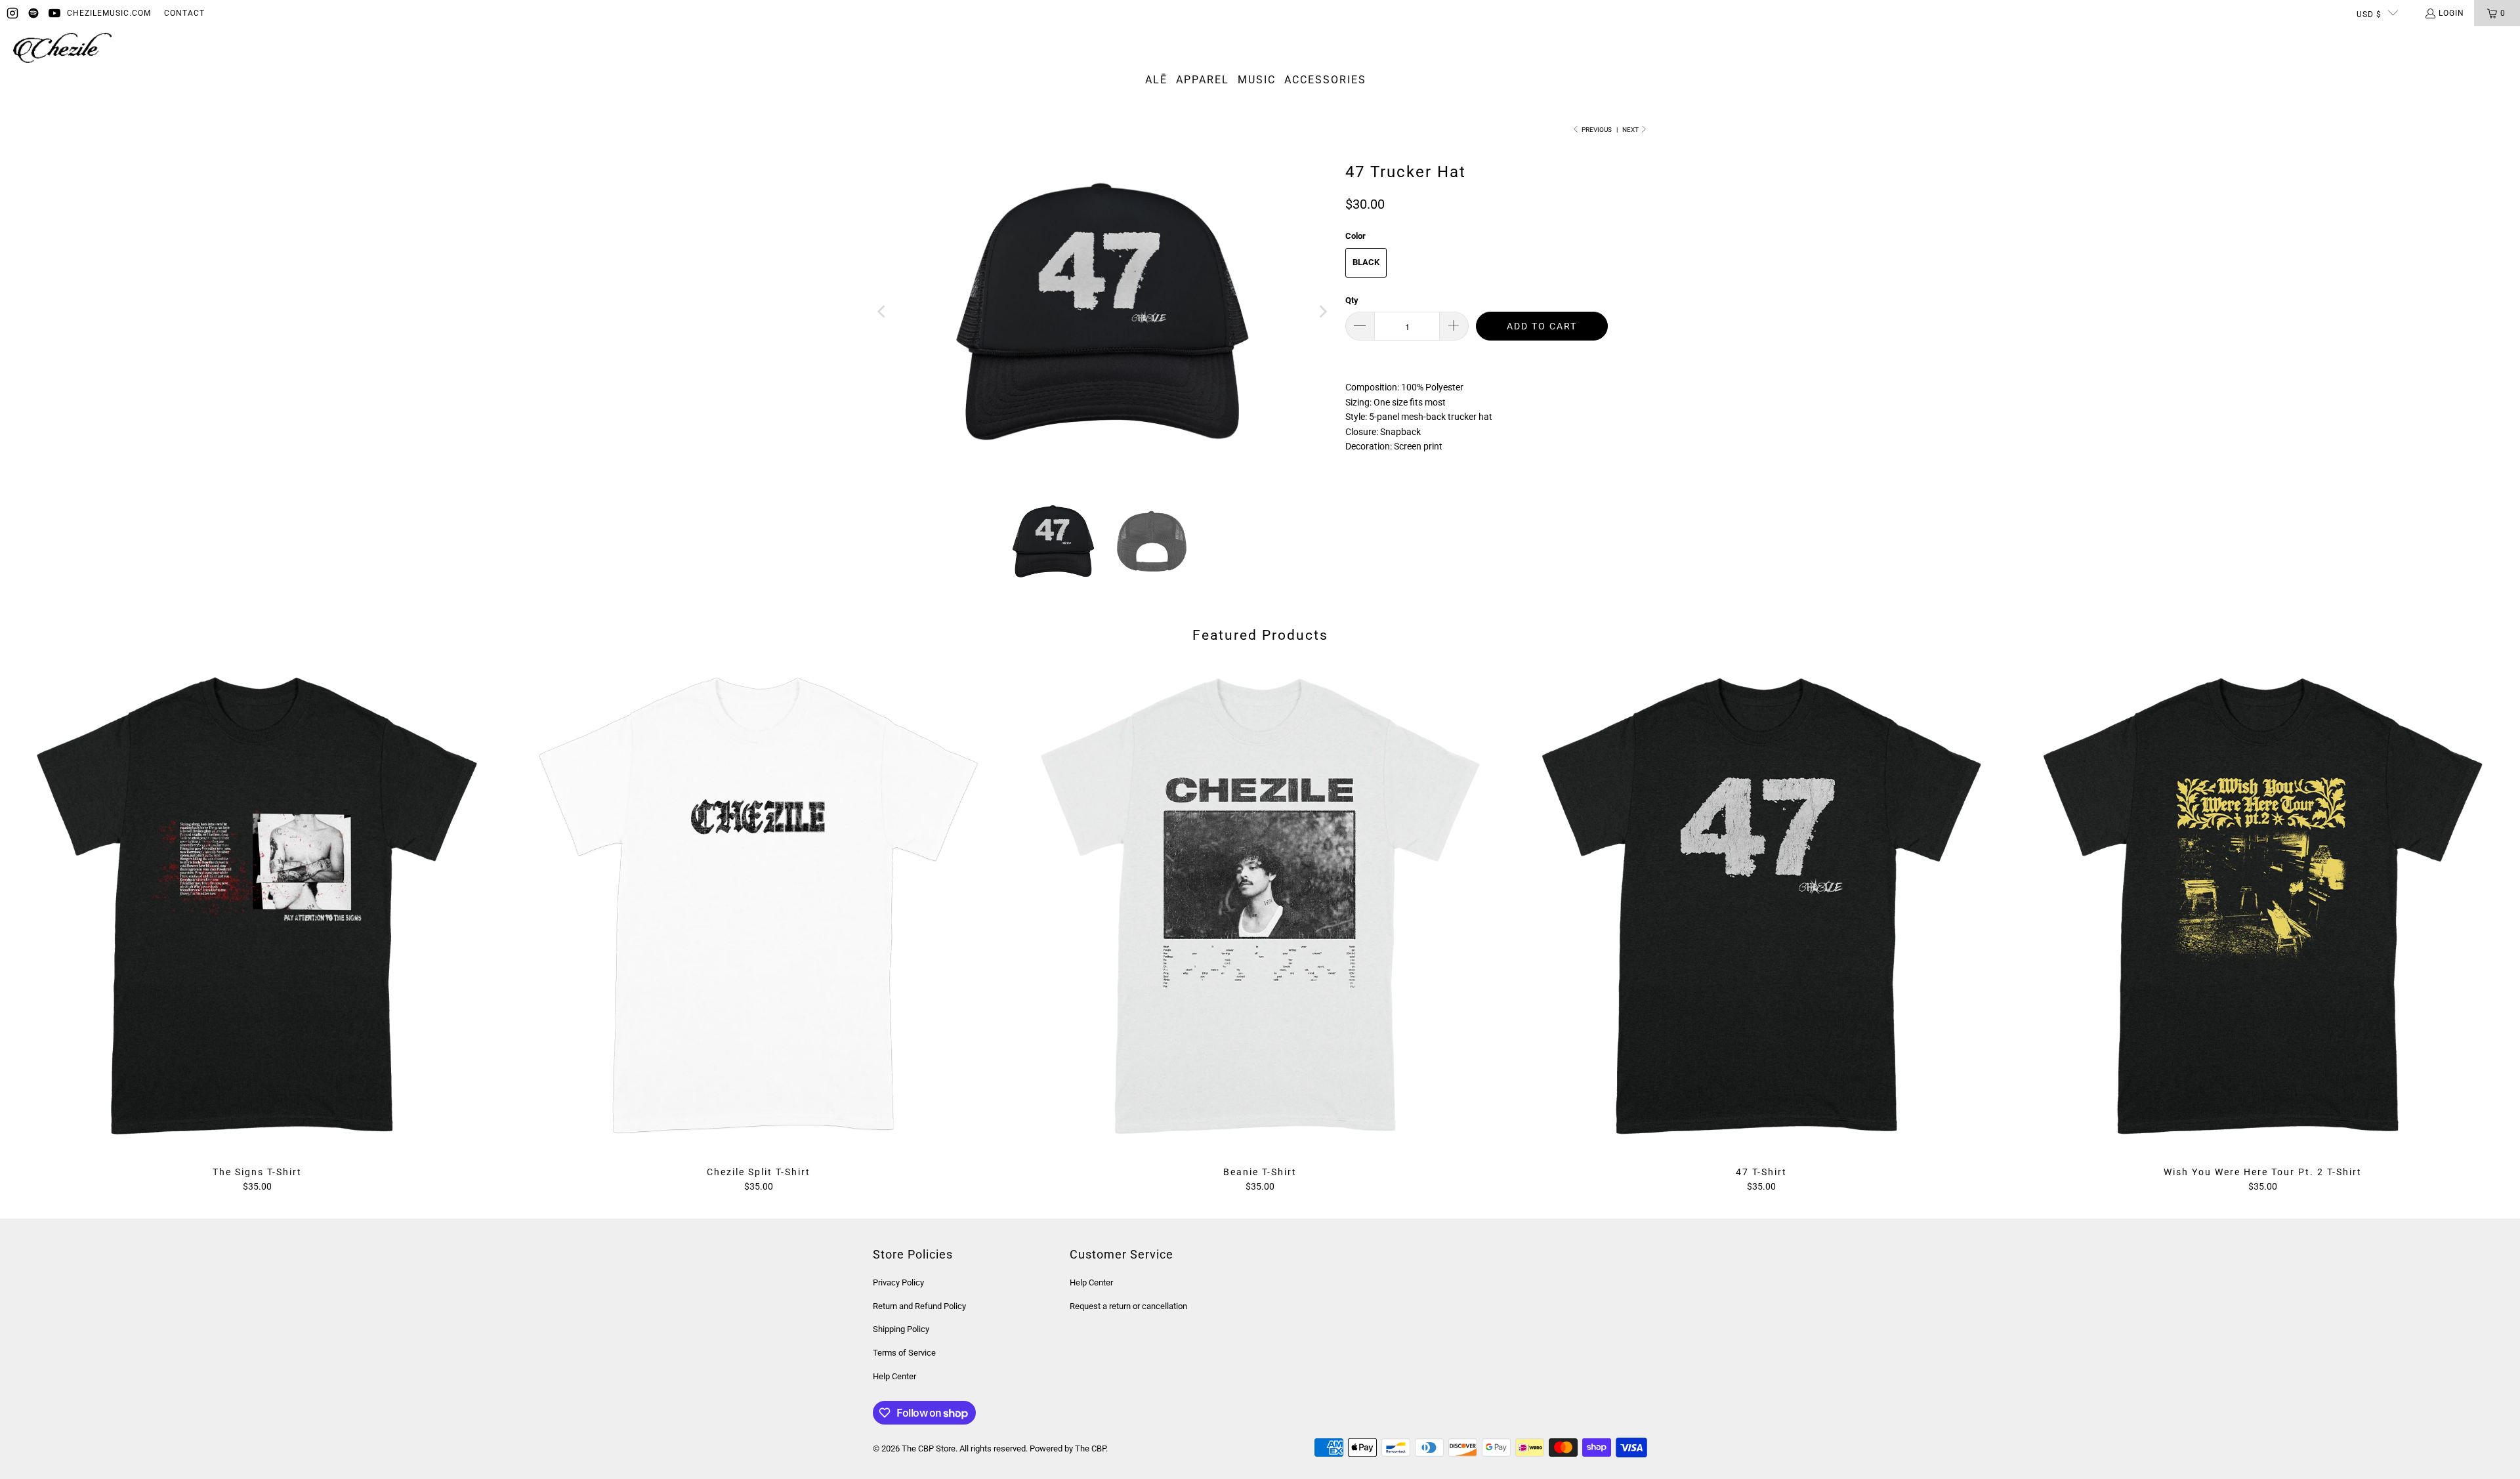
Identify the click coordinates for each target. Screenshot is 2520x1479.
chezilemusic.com (109, 13)
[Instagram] (12, 13)
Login (2451, 13)
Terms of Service (904, 1353)
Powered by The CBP (1068, 1448)
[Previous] (883, 312)
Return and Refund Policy (919, 1306)
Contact (184, 13)
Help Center (894, 1376)
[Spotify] (33, 13)
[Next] (1322, 312)
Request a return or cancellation (1128, 1306)
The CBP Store (929, 1448)
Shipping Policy (901, 1329)
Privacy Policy (898, 1282)
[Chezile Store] (62, 49)
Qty (1352, 300)
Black (1366, 262)
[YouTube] (54, 13)
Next (1631, 130)
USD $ (2369, 14)
